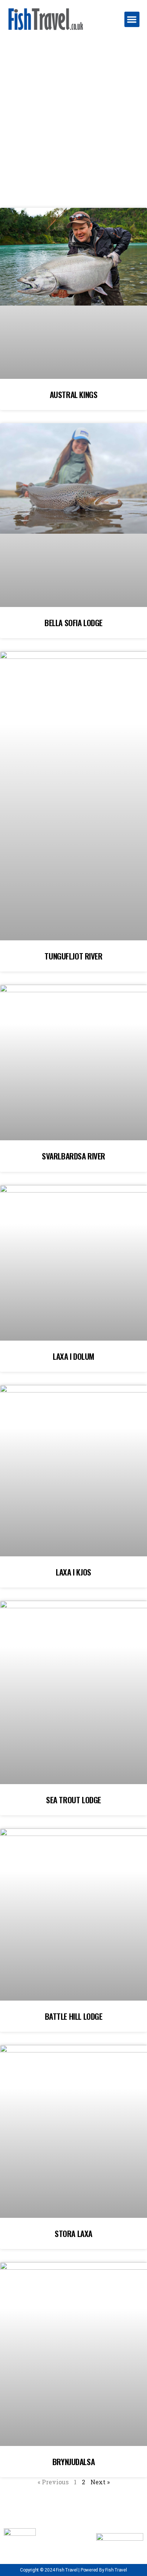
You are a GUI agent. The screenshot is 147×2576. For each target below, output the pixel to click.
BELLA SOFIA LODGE (73, 623)
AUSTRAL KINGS (74, 394)
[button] (132, 19)
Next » (100, 2482)
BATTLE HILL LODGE (74, 2016)
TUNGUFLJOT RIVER (73, 956)
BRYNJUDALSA (73, 2462)
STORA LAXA (73, 2233)
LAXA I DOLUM (73, 1356)
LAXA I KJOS (73, 1572)
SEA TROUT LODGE (73, 1800)
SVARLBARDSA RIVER (73, 1156)
